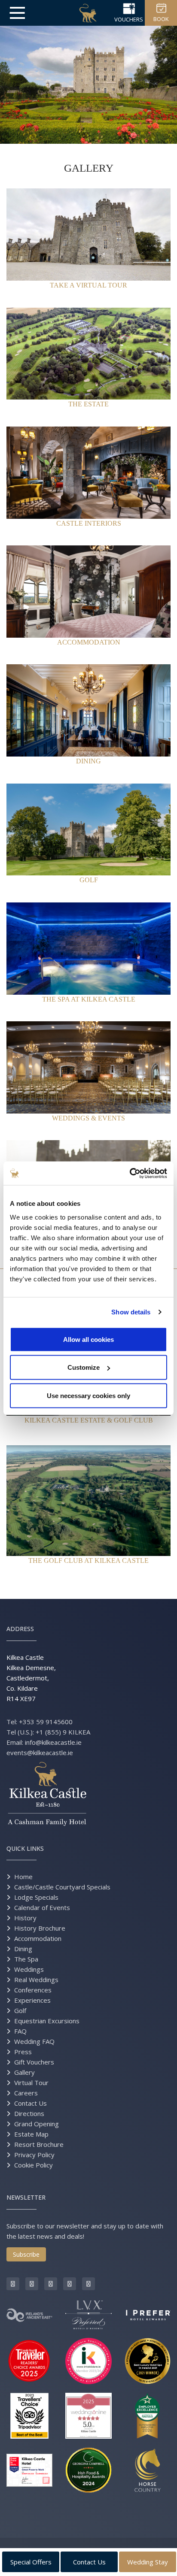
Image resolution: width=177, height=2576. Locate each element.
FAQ (20, 2031)
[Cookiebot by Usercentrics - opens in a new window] (130, 1173)
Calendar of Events (42, 1907)
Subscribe (26, 2254)
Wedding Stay (148, 2562)
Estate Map (31, 2134)
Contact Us (31, 2103)
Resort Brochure (39, 2144)
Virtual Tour (31, 2083)
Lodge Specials (36, 1897)
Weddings (29, 1969)
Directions (29, 2113)
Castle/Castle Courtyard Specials (62, 1887)
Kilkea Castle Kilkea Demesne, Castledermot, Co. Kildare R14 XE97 (31, 1678)
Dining (23, 1949)
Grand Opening (37, 2124)
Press (23, 2052)
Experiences (32, 2000)
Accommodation (38, 1938)
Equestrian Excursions (47, 2021)
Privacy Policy (34, 2155)
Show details (131, 1312)
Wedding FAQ (34, 2041)
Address (20, 1629)
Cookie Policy (34, 2165)
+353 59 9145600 (46, 1722)
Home (23, 1877)
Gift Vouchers (34, 2062)
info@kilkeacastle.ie (53, 1742)
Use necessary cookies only (88, 1395)
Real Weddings (36, 1980)
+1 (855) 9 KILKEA (63, 1732)
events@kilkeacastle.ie (40, 1753)
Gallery (24, 2072)
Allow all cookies (88, 1339)
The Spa (26, 1959)
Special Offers (31, 2562)
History (25, 1918)
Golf (20, 2010)
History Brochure (40, 1928)
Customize (84, 1367)
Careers (26, 2093)
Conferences (33, 1990)
